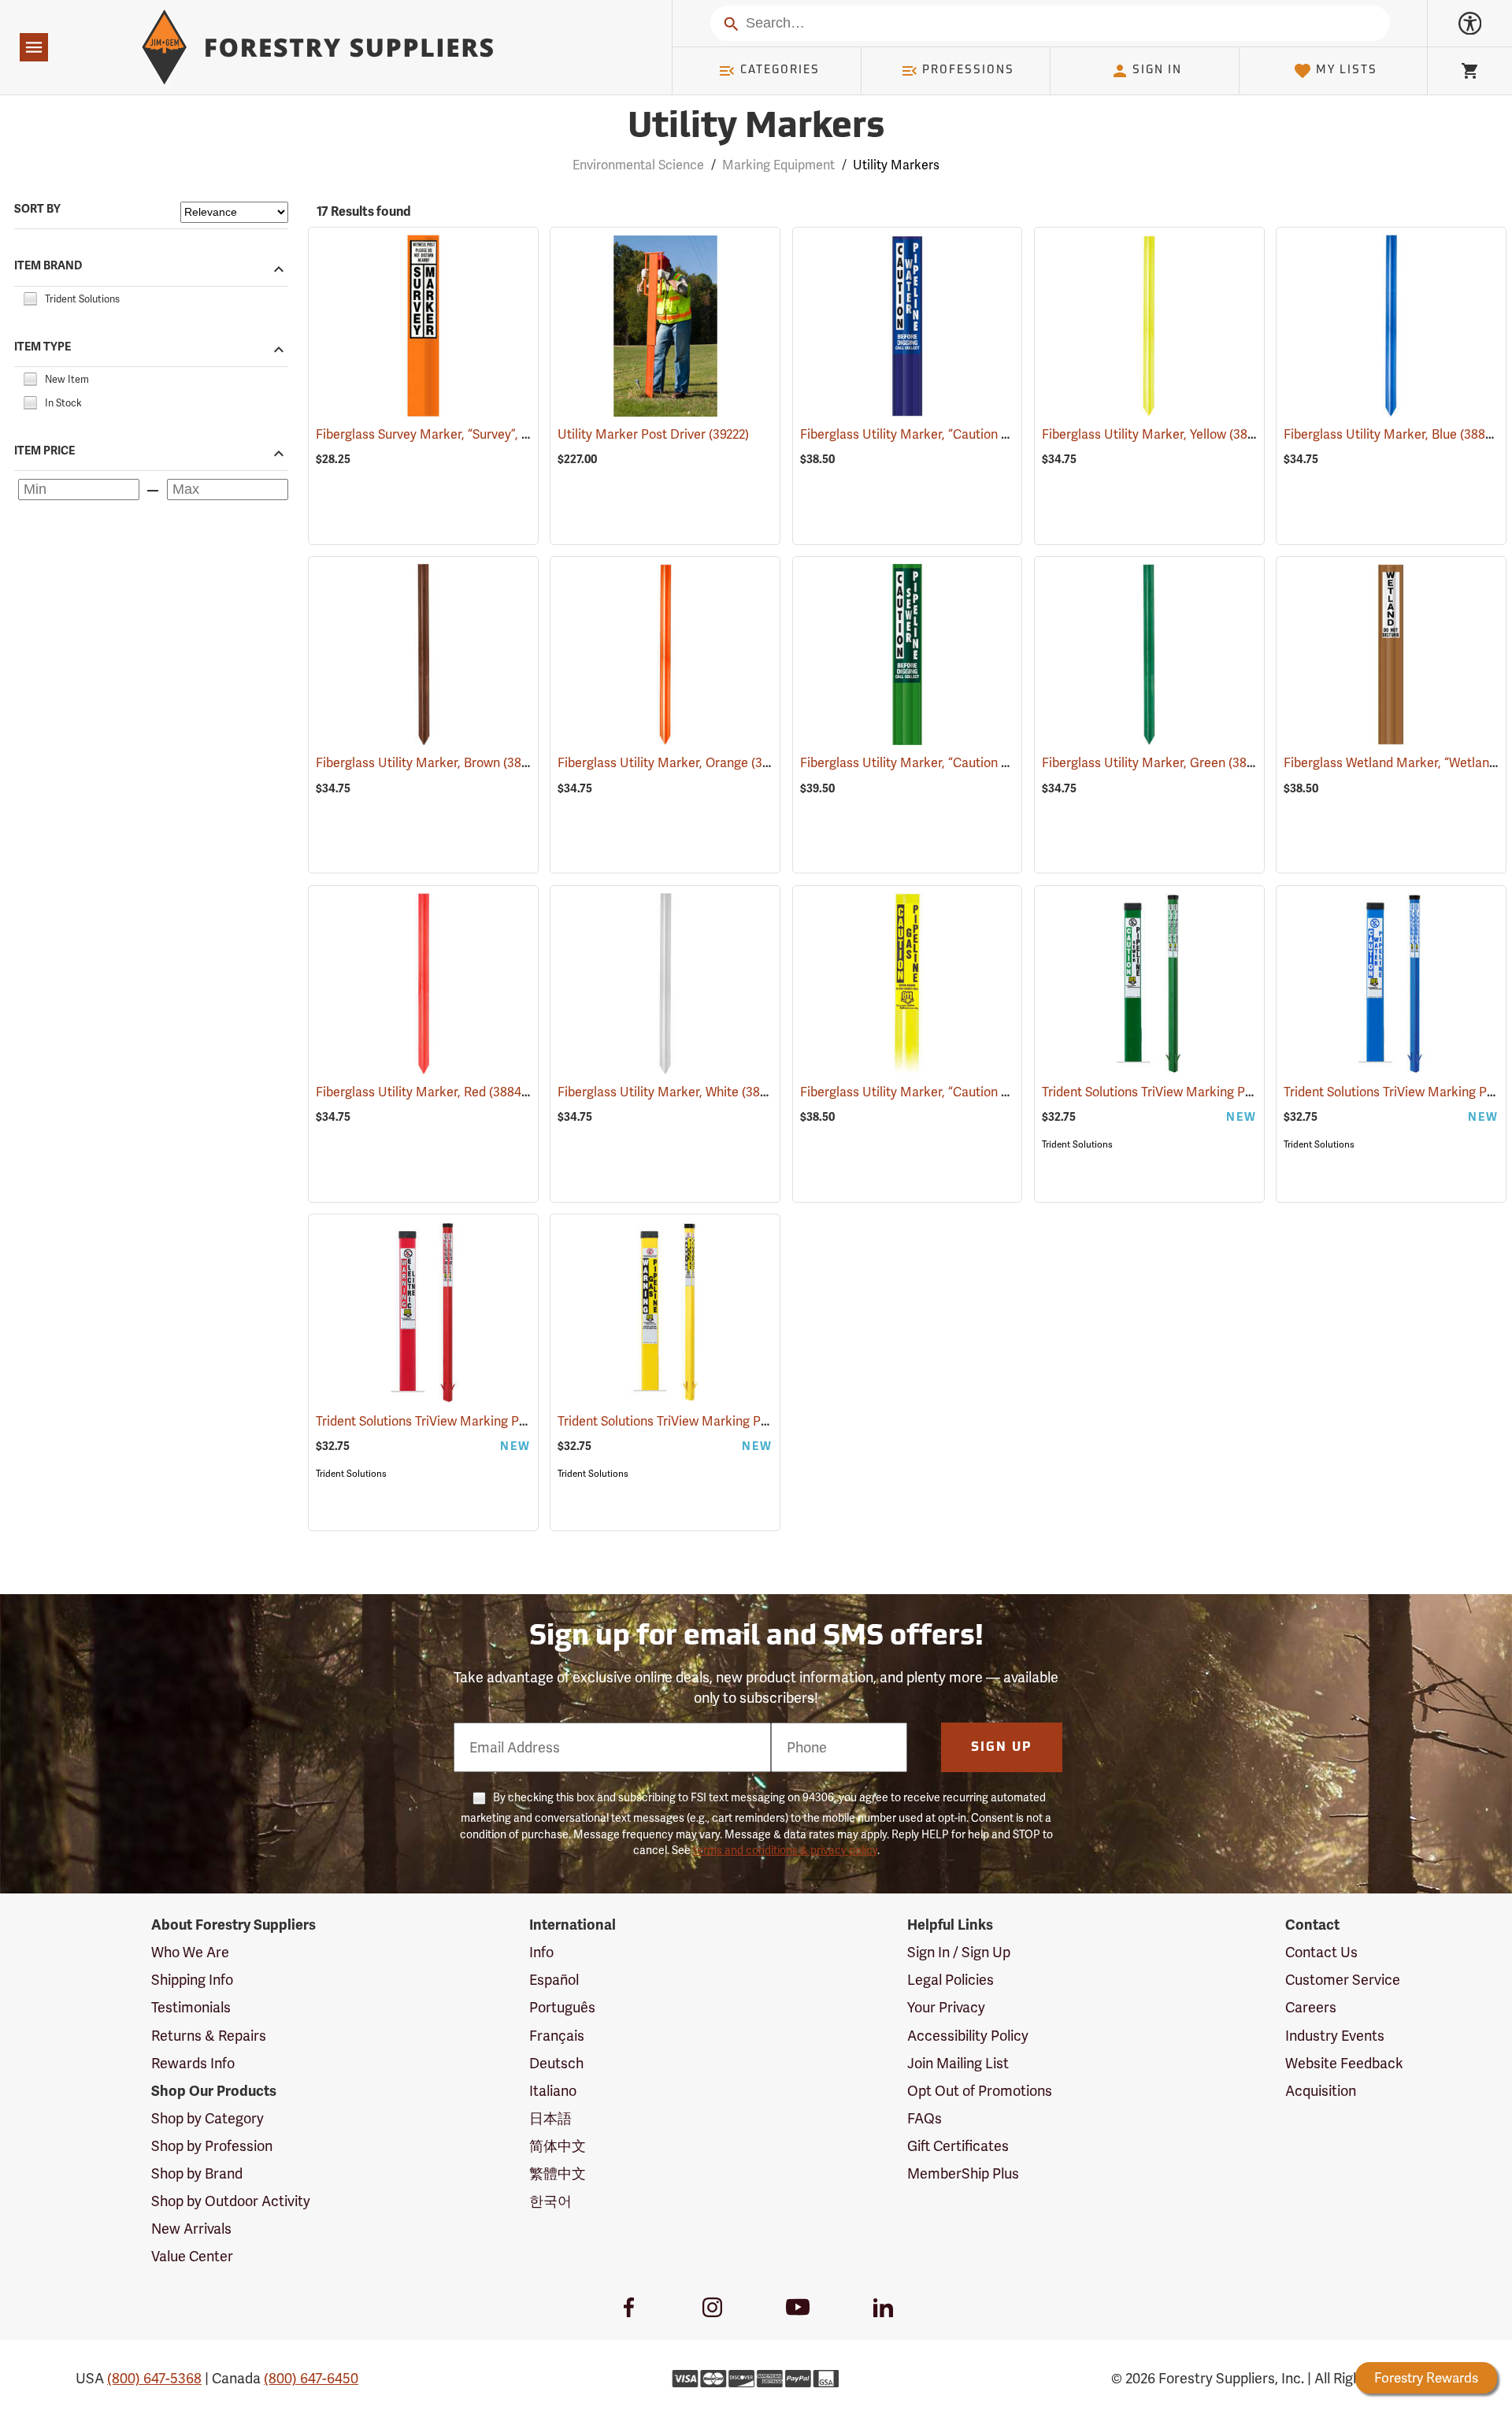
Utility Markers (756, 128)
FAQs (925, 2118)
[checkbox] (30, 297)
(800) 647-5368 (154, 2378)
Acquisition (1321, 2091)
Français (557, 2036)
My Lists (1347, 70)
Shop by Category (208, 2118)
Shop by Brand (197, 2173)
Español (554, 1980)
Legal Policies (951, 1980)
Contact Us (1321, 1952)
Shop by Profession (212, 2146)
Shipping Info (192, 1980)
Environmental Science (638, 165)
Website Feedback (1344, 2063)
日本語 (550, 2118)
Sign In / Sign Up (959, 1952)
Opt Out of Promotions (980, 2091)
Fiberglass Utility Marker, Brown (431, 763)
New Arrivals (191, 2229)
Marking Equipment (778, 165)
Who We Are (190, 1952)
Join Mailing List (958, 2063)
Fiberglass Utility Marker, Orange (674, 763)
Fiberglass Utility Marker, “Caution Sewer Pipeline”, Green (988, 763)
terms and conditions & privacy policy (785, 1850)
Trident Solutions (1077, 1144)
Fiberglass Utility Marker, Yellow (1157, 434)
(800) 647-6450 (311, 2378)
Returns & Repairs (209, 2036)
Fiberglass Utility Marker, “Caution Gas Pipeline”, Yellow (982, 1092)
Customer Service (1343, 1980)
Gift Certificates (958, 2146)
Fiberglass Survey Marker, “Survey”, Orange (462, 434)
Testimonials (191, 2007)
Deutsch (556, 2063)
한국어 (550, 2201)
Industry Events (1335, 2036)
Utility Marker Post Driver (653, 434)
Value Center (192, 2256)
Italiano (553, 2091)
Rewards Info (193, 2063)
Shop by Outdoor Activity (231, 2201)
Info (541, 1952)
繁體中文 (558, 2173)
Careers (1311, 2007)
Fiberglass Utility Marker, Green (1156, 763)
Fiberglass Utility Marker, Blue (1393, 434)
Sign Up (1002, 1748)
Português (562, 2007)
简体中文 (558, 2146)
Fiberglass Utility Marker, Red (424, 1092)
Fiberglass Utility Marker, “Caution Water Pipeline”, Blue (983, 434)
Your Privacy (946, 2007)
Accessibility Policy (968, 2036)
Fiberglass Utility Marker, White (671, 1092)
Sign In (1157, 70)
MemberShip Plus (963, 2173)
